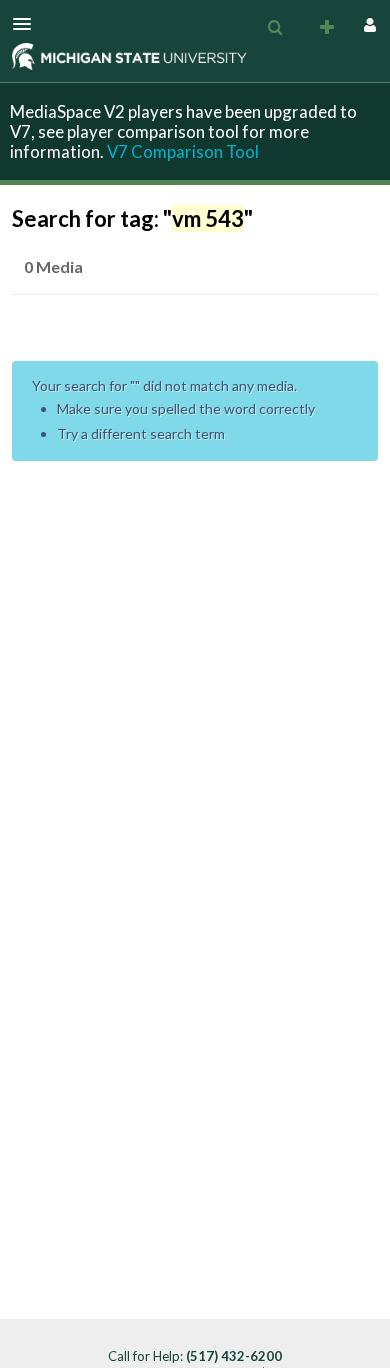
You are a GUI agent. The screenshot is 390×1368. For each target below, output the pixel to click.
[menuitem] (275, 28)
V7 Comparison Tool (183, 151)
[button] (28, 24)
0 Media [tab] (53, 266)
